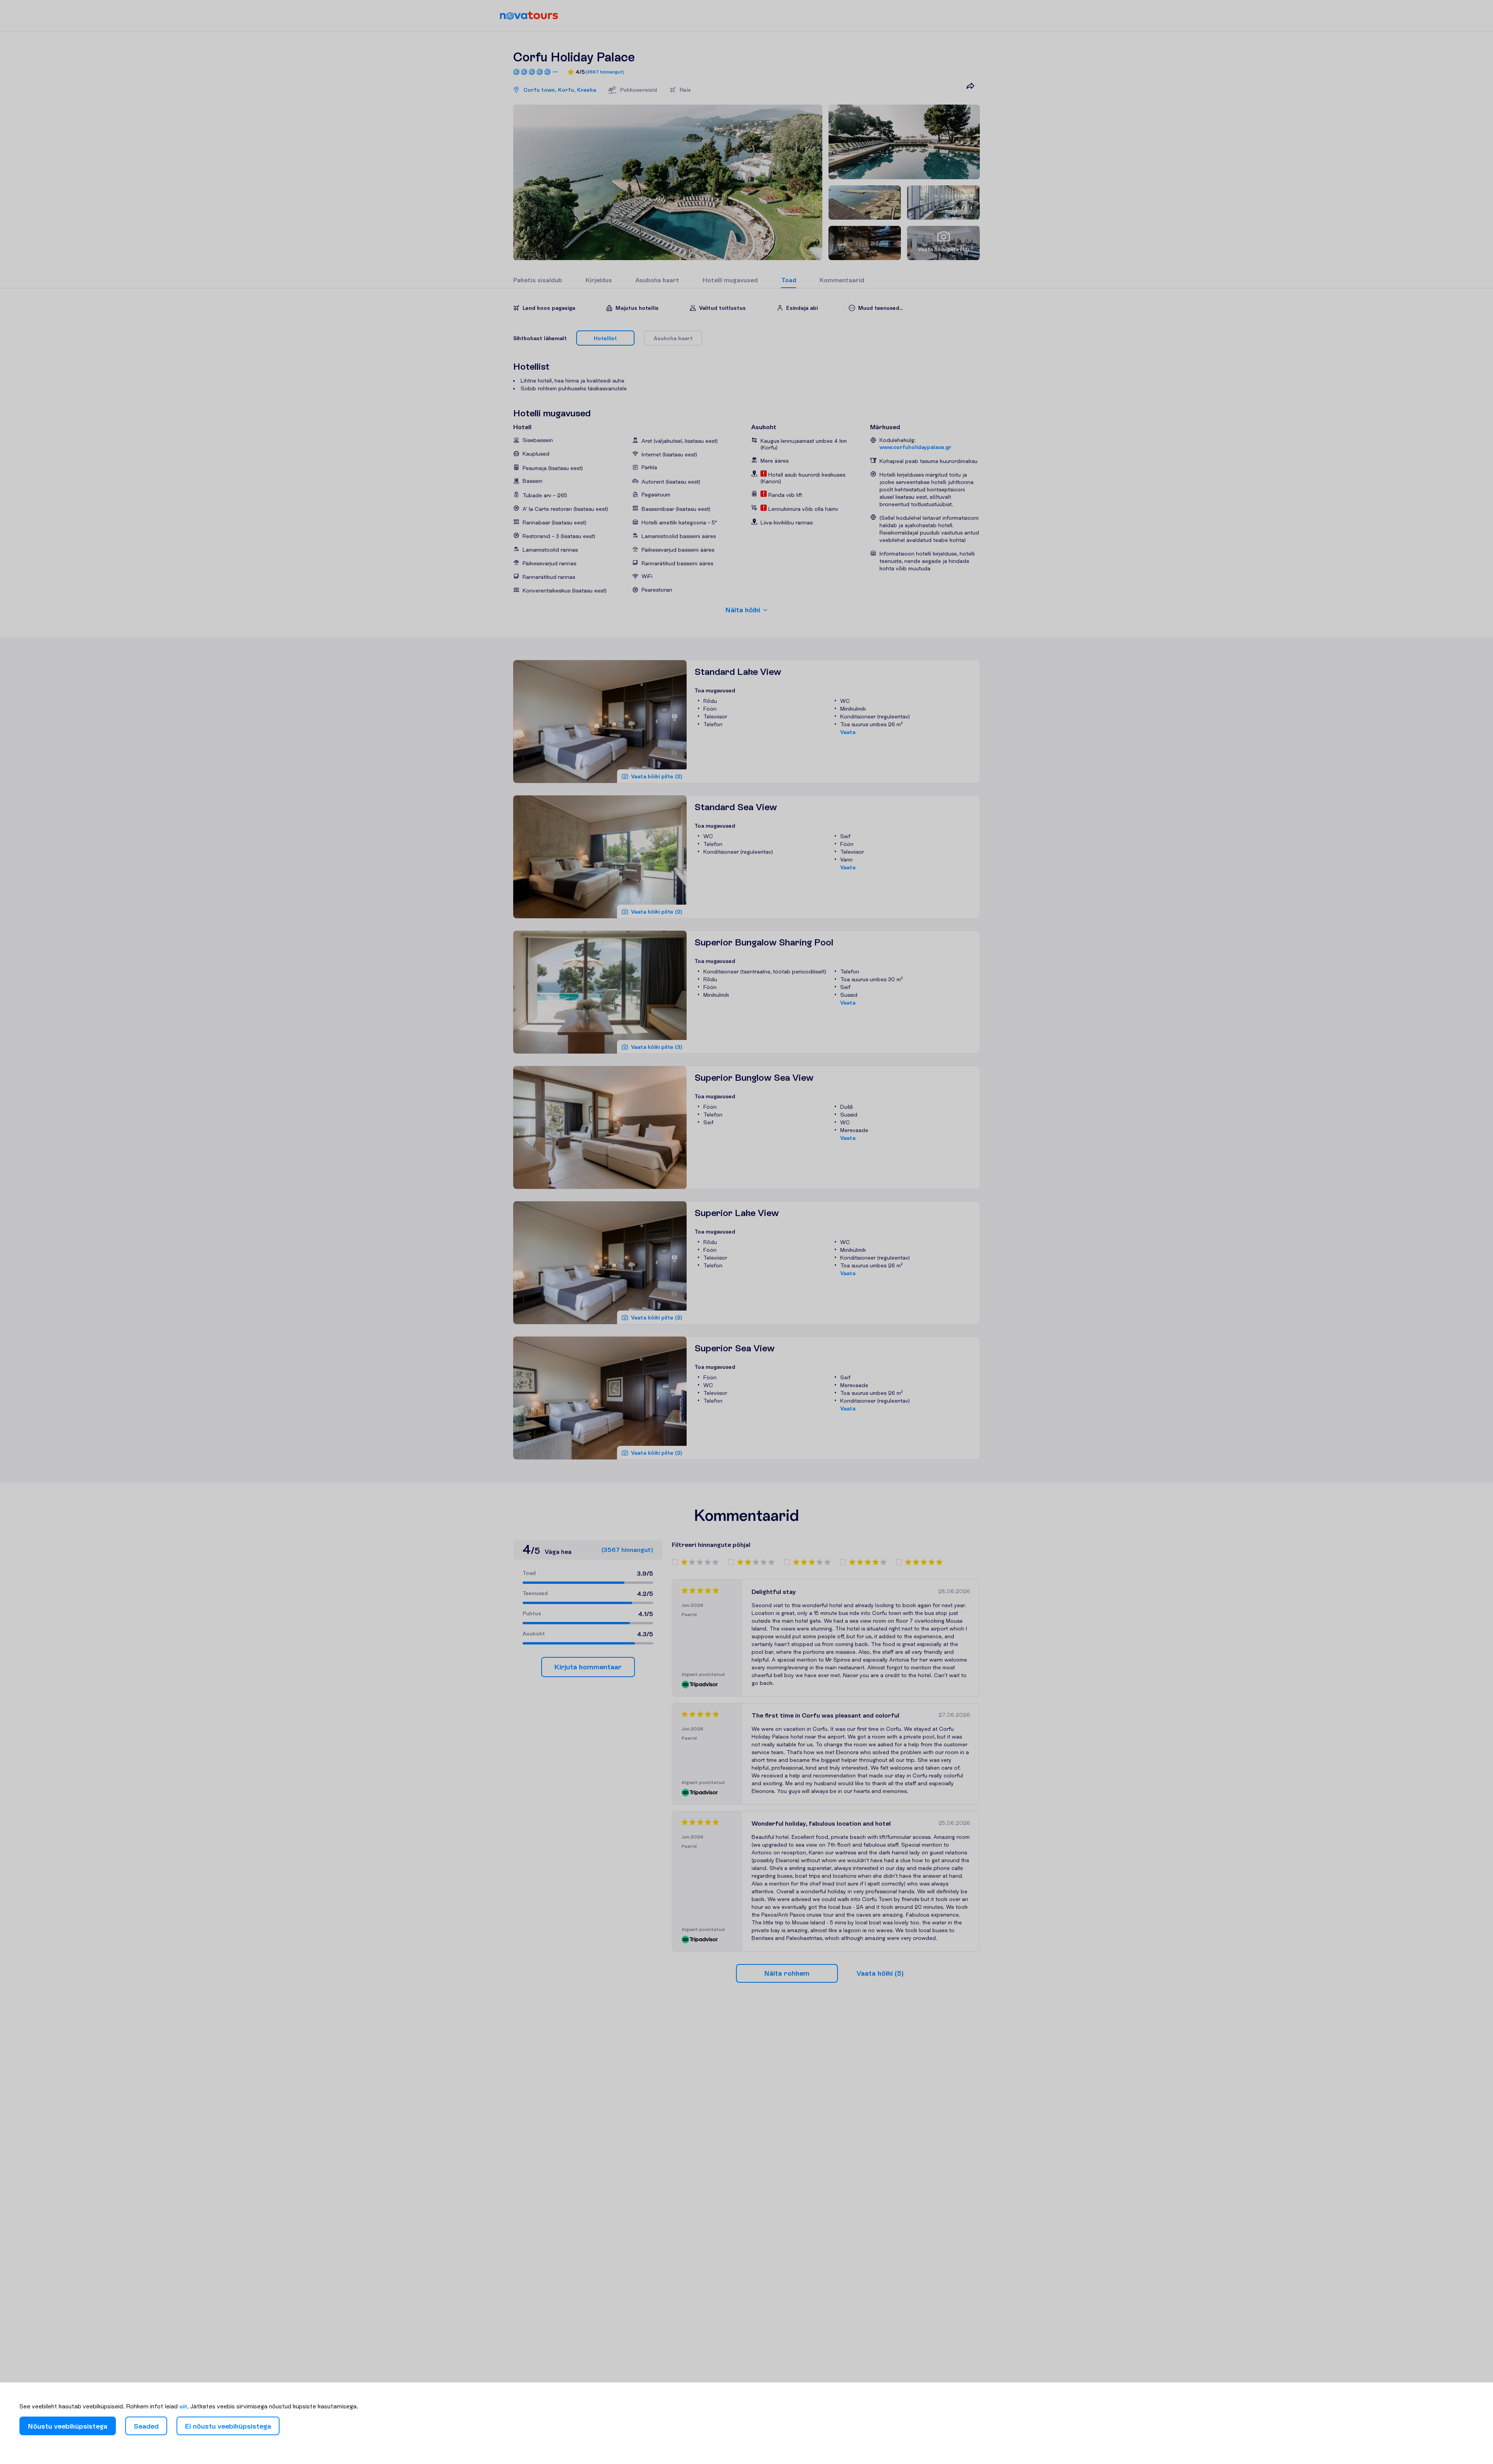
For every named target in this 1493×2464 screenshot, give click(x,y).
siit (183, 2406)
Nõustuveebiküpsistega (68, 2426)
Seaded (146, 2426)
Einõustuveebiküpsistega (228, 2426)
